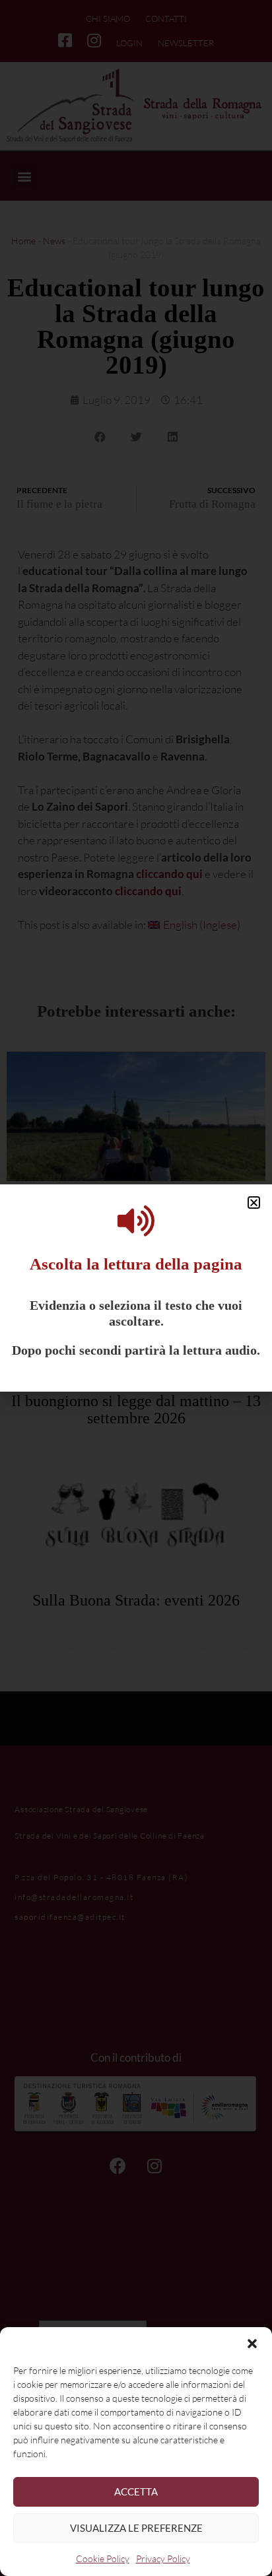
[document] (136, 1288)
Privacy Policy (163, 2559)
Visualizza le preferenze (136, 2528)
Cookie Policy (103, 2559)
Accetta (136, 2491)
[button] (252, 2344)
